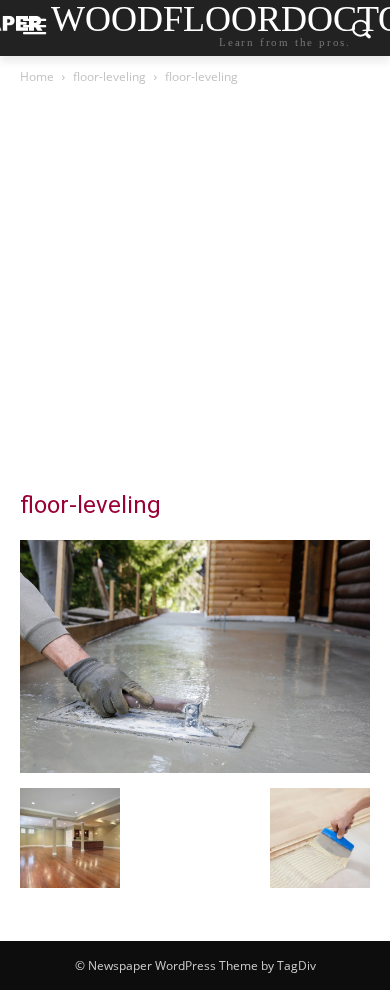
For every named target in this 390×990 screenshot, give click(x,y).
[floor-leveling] (195, 767)
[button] (70, 838)
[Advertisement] (195, 293)
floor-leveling (109, 76)
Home (37, 76)
